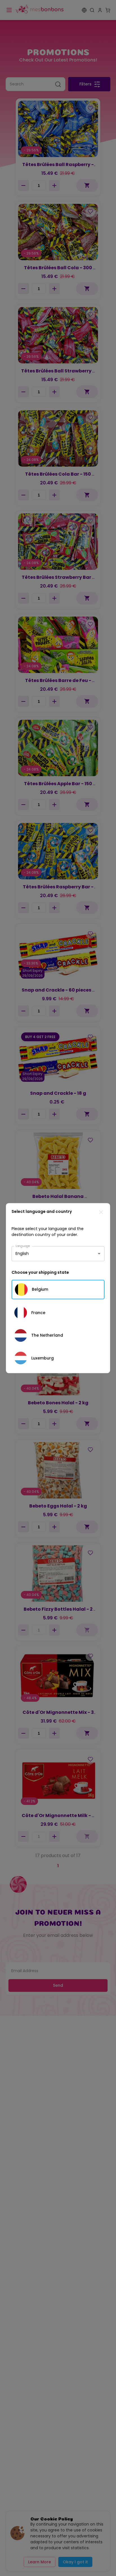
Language (23, 1246)
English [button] (22, 1253)
